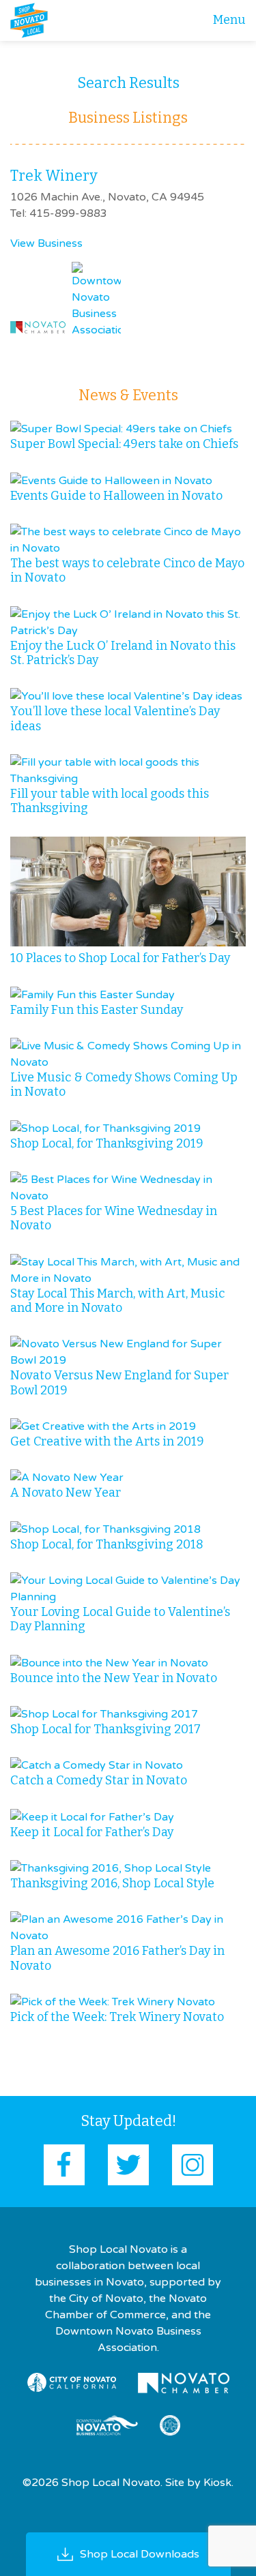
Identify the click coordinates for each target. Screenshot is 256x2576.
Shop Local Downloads (140, 2554)
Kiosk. (218, 2483)
